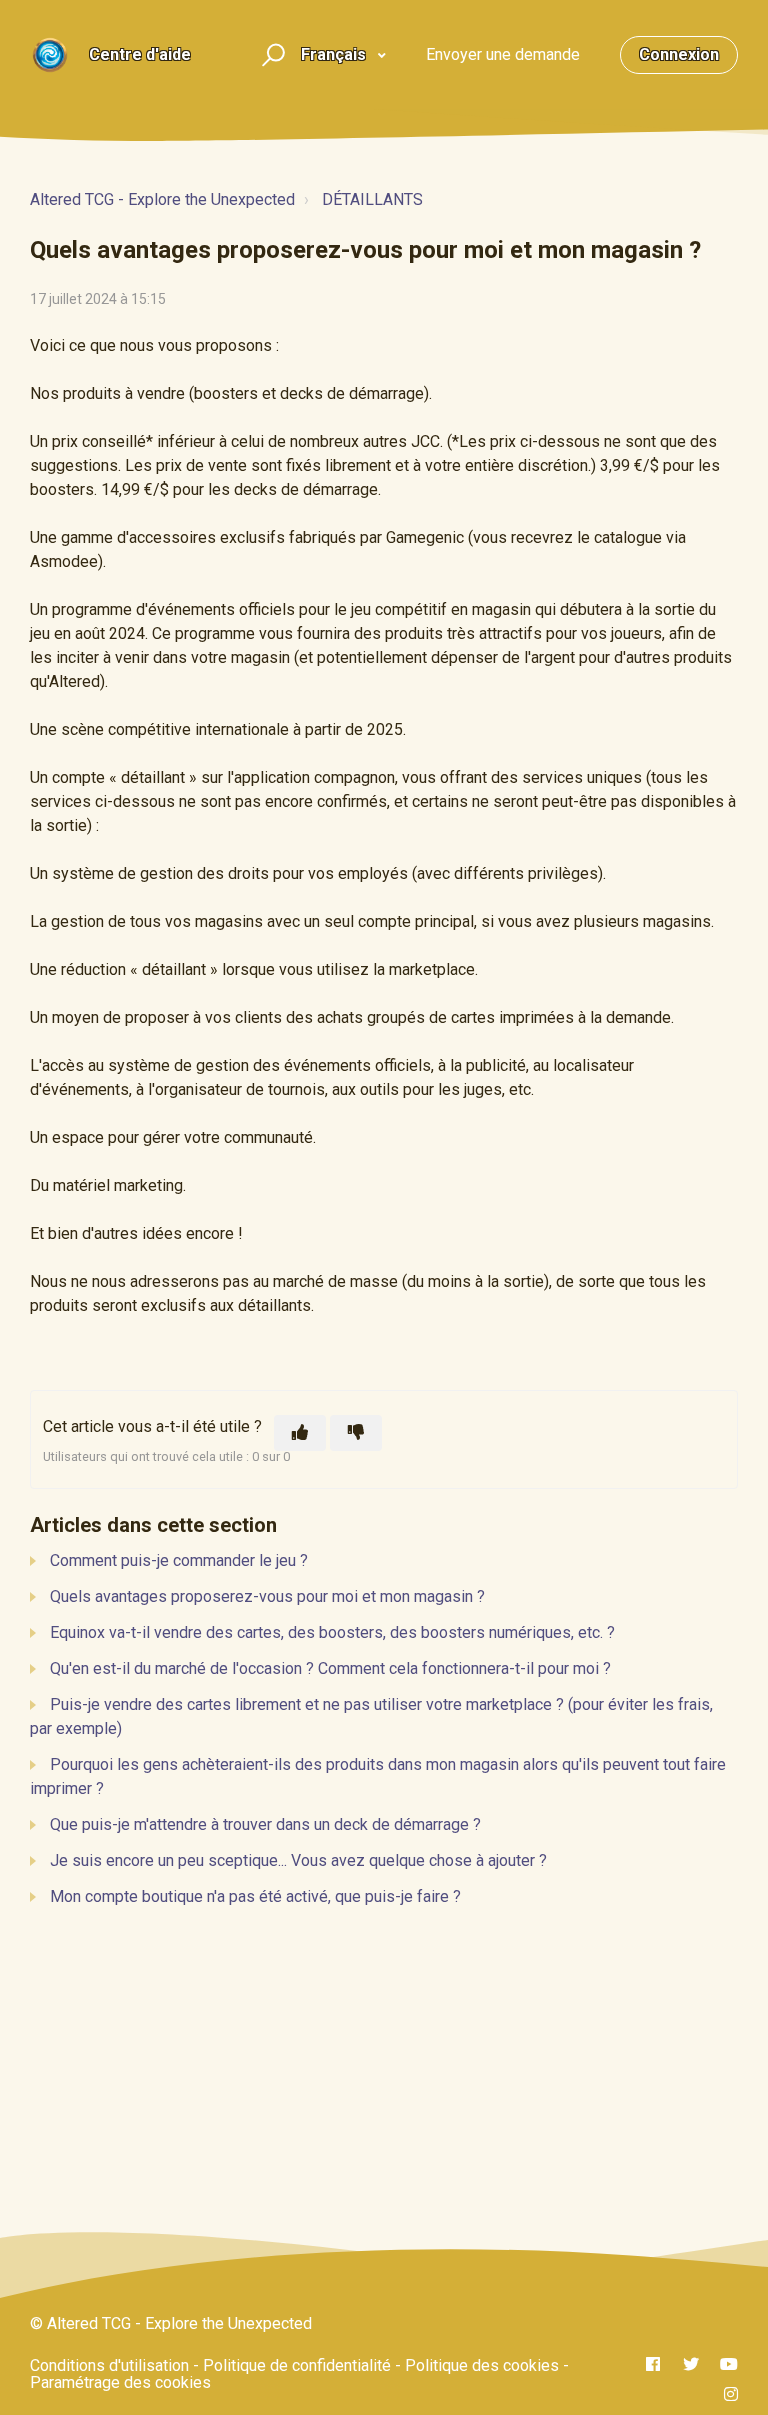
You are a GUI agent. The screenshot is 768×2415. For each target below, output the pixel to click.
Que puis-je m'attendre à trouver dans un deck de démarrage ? (265, 1824)
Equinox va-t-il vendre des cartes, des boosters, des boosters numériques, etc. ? (332, 1632)
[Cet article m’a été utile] (300, 1433)
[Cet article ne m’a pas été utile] (356, 1433)
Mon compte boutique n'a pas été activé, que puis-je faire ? (255, 1896)
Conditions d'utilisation (109, 2365)
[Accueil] (50, 55)
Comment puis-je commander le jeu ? (179, 1560)
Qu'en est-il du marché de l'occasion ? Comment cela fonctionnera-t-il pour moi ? (330, 1668)
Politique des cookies (482, 2365)
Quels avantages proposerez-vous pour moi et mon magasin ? (267, 1596)
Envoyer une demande (503, 54)
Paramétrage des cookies (120, 2382)
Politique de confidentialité (297, 2365)
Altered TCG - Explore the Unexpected (162, 199)
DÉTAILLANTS (372, 199)
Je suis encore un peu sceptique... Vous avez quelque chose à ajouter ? (298, 1860)
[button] (270, 55)
